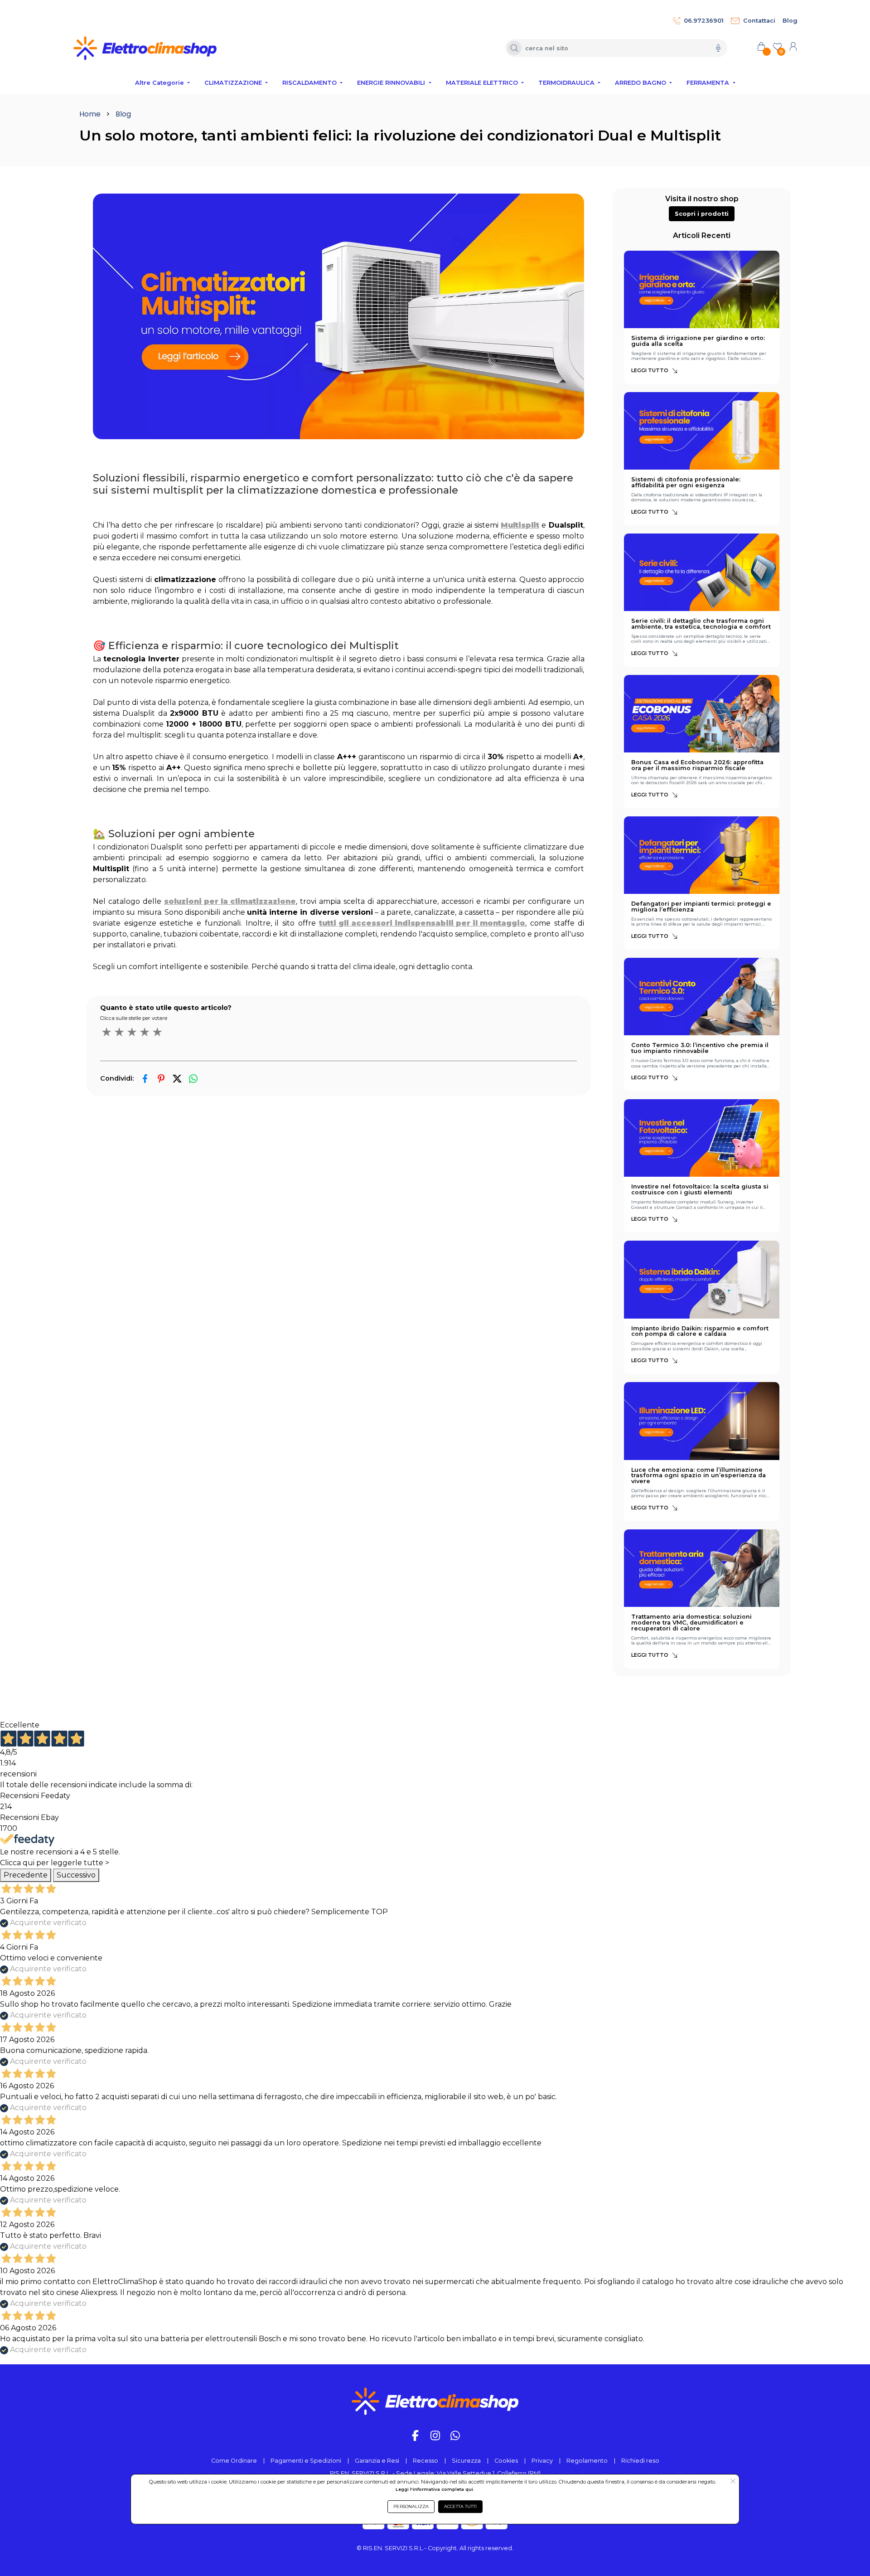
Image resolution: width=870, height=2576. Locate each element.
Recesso (425, 2461)
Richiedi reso (640, 2461)
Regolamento (587, 2461)
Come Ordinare (234, 2461)
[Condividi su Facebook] (145, 1079)
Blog (790, 21)
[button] (702, 214)
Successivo (76, 1875)
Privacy (542, 2461)
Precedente (26, 1875)
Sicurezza (466, 2461)
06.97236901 (704, 21)
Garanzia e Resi (377, 2461)
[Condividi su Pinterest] (161, 1079)
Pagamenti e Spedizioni (306, 2461)
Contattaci (759, 21)
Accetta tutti (460, 2506)
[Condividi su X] (177, 1079)
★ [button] (106, 1032)
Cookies (506, 2461)
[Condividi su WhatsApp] (193, 1079)
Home (90, 114)
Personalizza (411, 2506)
